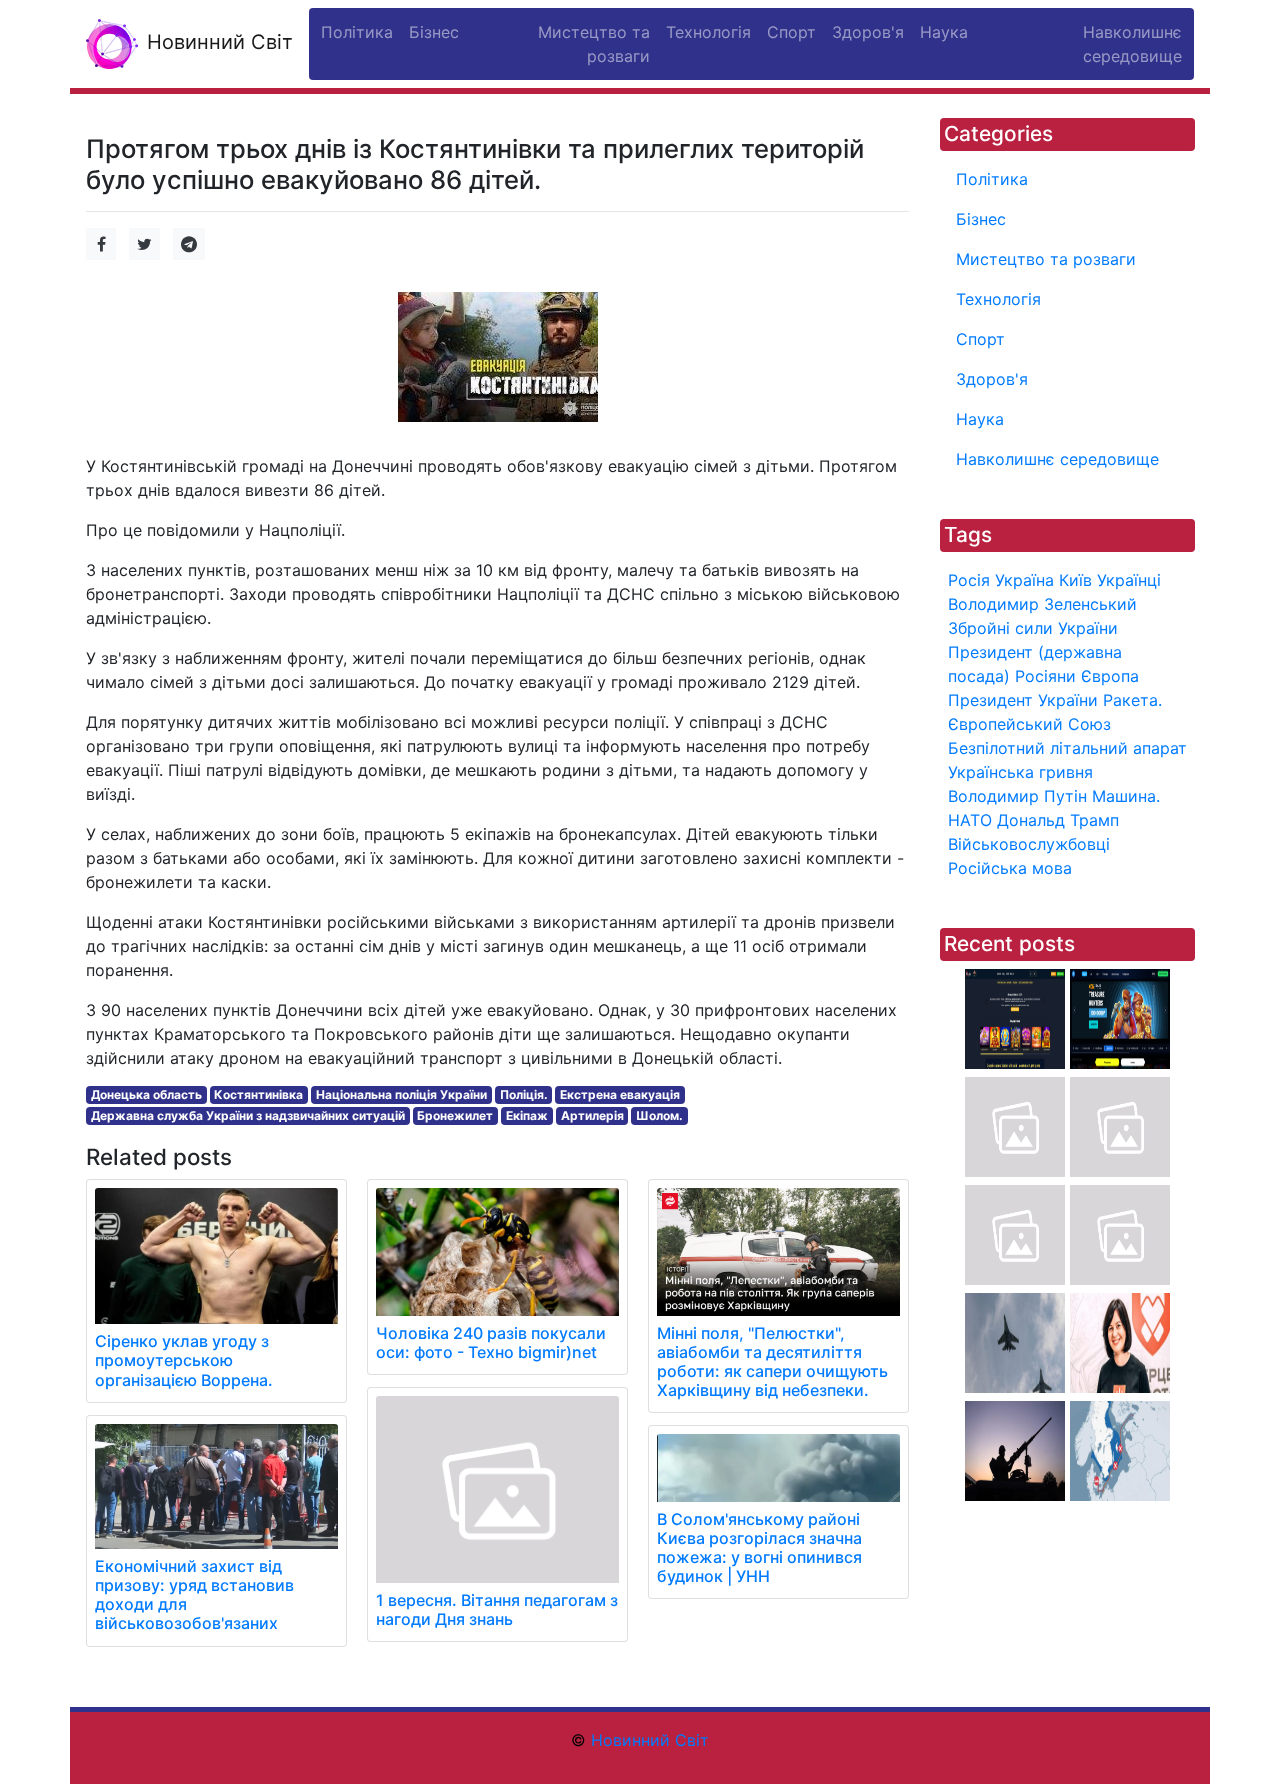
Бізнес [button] (434, 32)
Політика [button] (357, 32)
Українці (1129, 580)
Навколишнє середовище (1057, 459)
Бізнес (981, 219)
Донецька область (146, 1094)
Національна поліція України (401, 1094)
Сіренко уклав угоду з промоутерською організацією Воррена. (184, 1360)
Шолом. (659, 1115)
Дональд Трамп (1058, 820)
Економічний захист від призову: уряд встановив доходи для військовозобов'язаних (194, 1595)
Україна (1024, 580)
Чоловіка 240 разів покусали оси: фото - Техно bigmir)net (491, 1342)
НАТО (970, 820)
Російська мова (1010, 868)
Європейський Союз (1029, 724)
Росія (969, 580)
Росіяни (1045, 676)
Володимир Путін (1017, 796)
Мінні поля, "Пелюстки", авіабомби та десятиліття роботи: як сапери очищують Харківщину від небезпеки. (772, 1362)
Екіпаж (527, 1115)
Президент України (1023, 700)
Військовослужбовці (1029, 844)
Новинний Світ (217, 42)
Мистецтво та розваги (1046, 259)
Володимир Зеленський (1042, 604)
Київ (1075, 580)
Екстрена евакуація (620, 1094)
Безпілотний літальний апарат (1067, 748)
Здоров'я (992, 379)
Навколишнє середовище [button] (1132, 44)
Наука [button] (944, 32)
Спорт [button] (791, 32)
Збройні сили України (1033, 628)
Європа (1110, 676)
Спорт (980, 339)
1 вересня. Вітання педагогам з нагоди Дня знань (497, 1609)
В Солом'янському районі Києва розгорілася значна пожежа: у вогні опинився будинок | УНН (759, 1548)
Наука (980, 419)
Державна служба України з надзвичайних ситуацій (248, 1115)
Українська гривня (1020, 772)
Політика (992, 179)
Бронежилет (455, 1115)
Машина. (1126, 796)
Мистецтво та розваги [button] (594, 44)
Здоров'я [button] (868, 32)
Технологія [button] (708, 32)
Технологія (998, 299)
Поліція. (524, 1094)
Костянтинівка (258, 1094)
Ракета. (1132, 700)
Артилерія (592, 1115)
